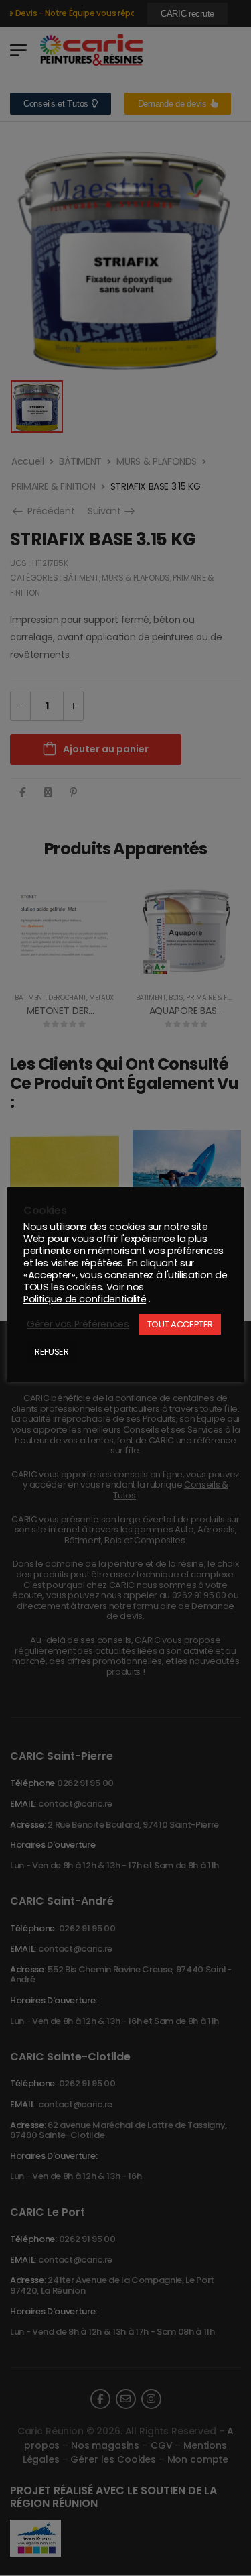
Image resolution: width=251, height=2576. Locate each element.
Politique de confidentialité (85, 1299)
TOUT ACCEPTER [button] (180, 1324)
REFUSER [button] (52, 1352)
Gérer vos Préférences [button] (78, 1324)
